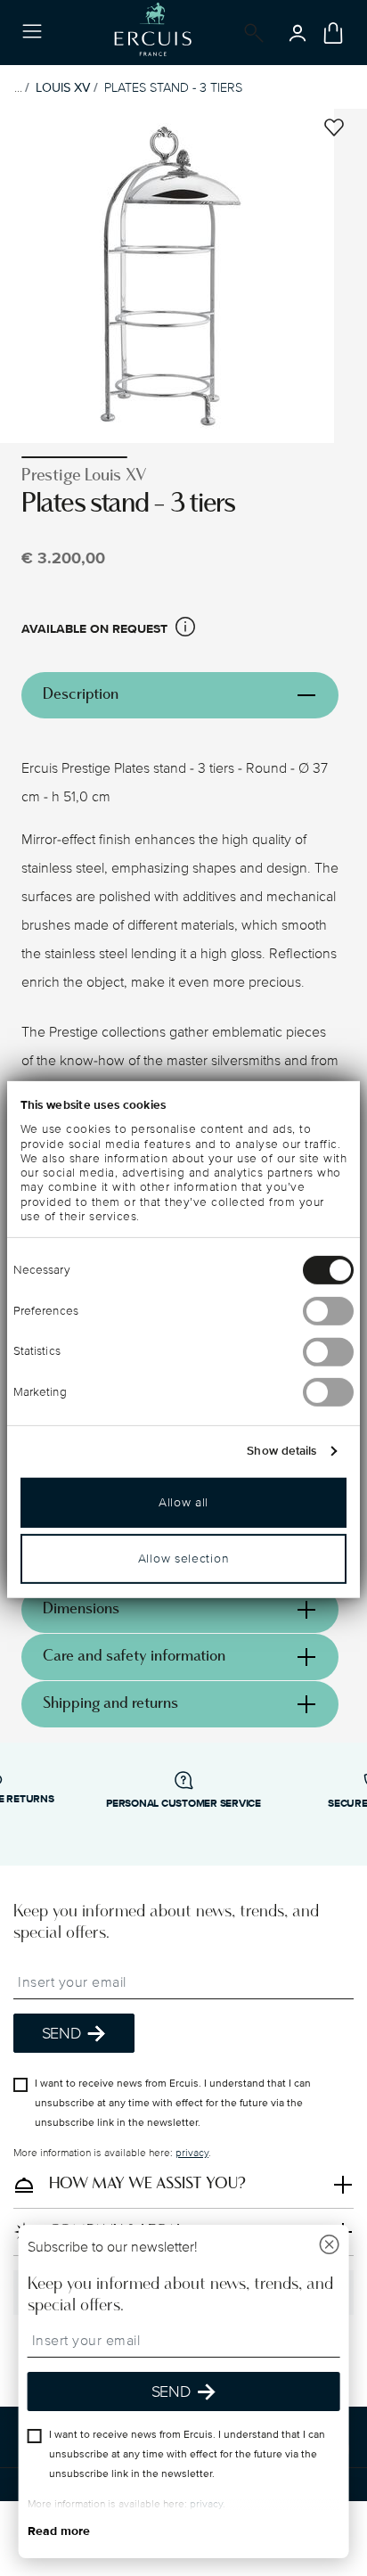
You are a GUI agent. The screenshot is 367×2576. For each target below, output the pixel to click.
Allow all (183, 1502)
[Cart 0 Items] (333, 33)
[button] (185, 630)
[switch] (328, 1311)
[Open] (250, 33)
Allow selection (184, 1559)
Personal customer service (183, 1804)
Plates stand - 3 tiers (173, 88)
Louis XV (63, 88)
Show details (281, 1451)
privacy (192, 2153)
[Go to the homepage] (153, 33)
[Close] (329, 2247)
